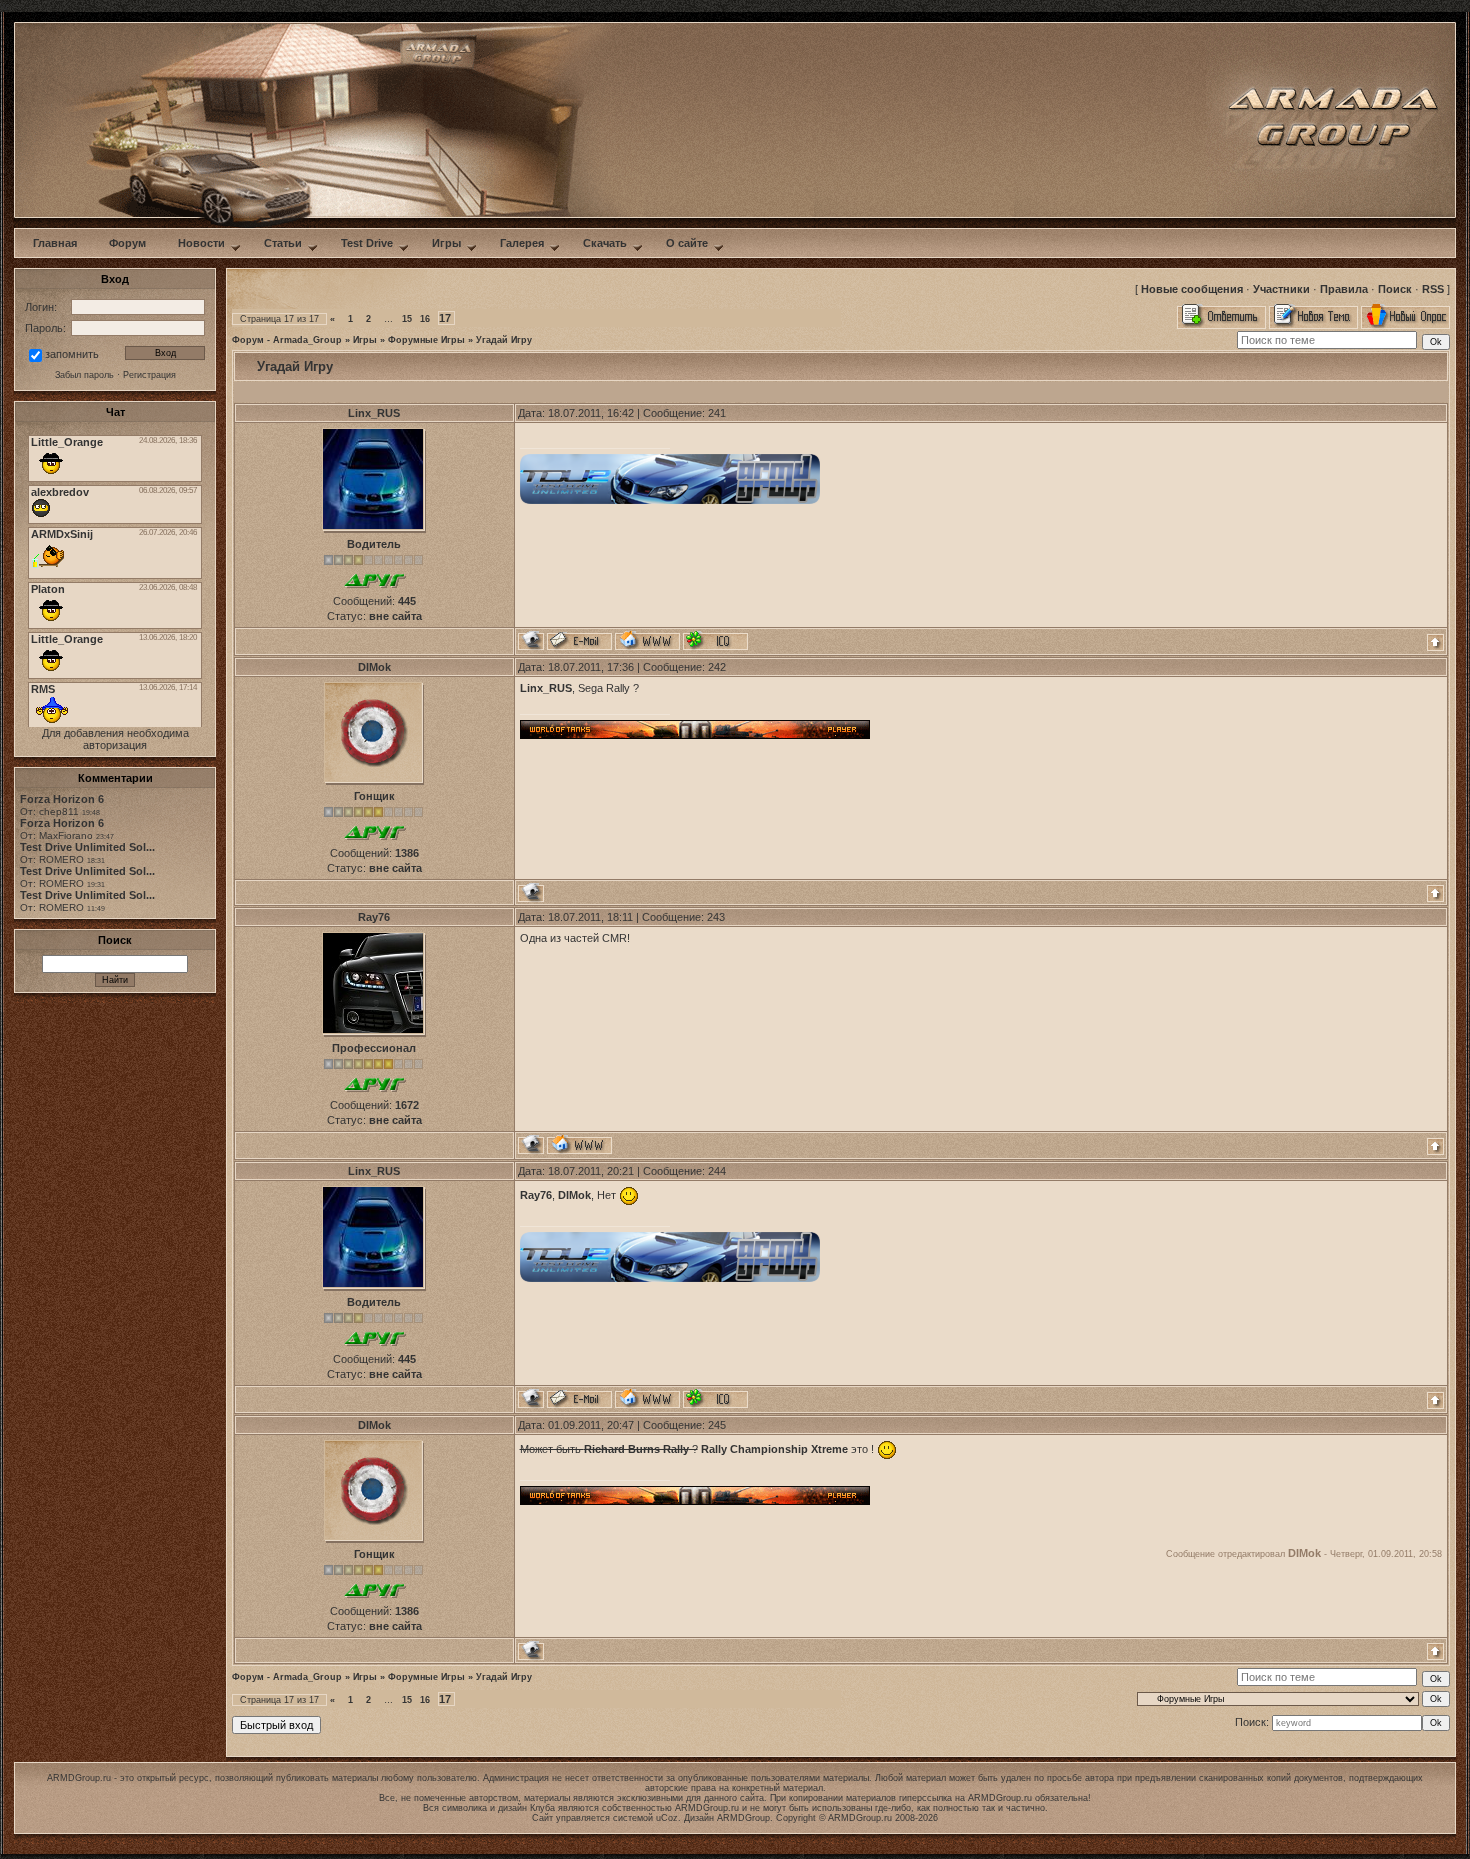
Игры (365, 340)
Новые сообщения (1192, 289)
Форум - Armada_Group (287, 340)
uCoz (667, 1818)
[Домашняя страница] (647, 640)
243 (716, 917)
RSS (1433, 289)
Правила (1344, 289)
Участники (1281, 289)
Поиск (1395, 289)
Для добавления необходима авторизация (115, 739)
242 (717, 667)
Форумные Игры (426, 340)
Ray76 (374, 917)
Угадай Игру (504, 340)
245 (717, 1425)
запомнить (72, 354)
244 (717, 1171)
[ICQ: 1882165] (715, 640)
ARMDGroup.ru (1000, 1798)
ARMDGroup (743, 1818)
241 (717, 413)
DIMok (374, 667)
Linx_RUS (374, 413)
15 (407, 319)
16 (425, 319)
